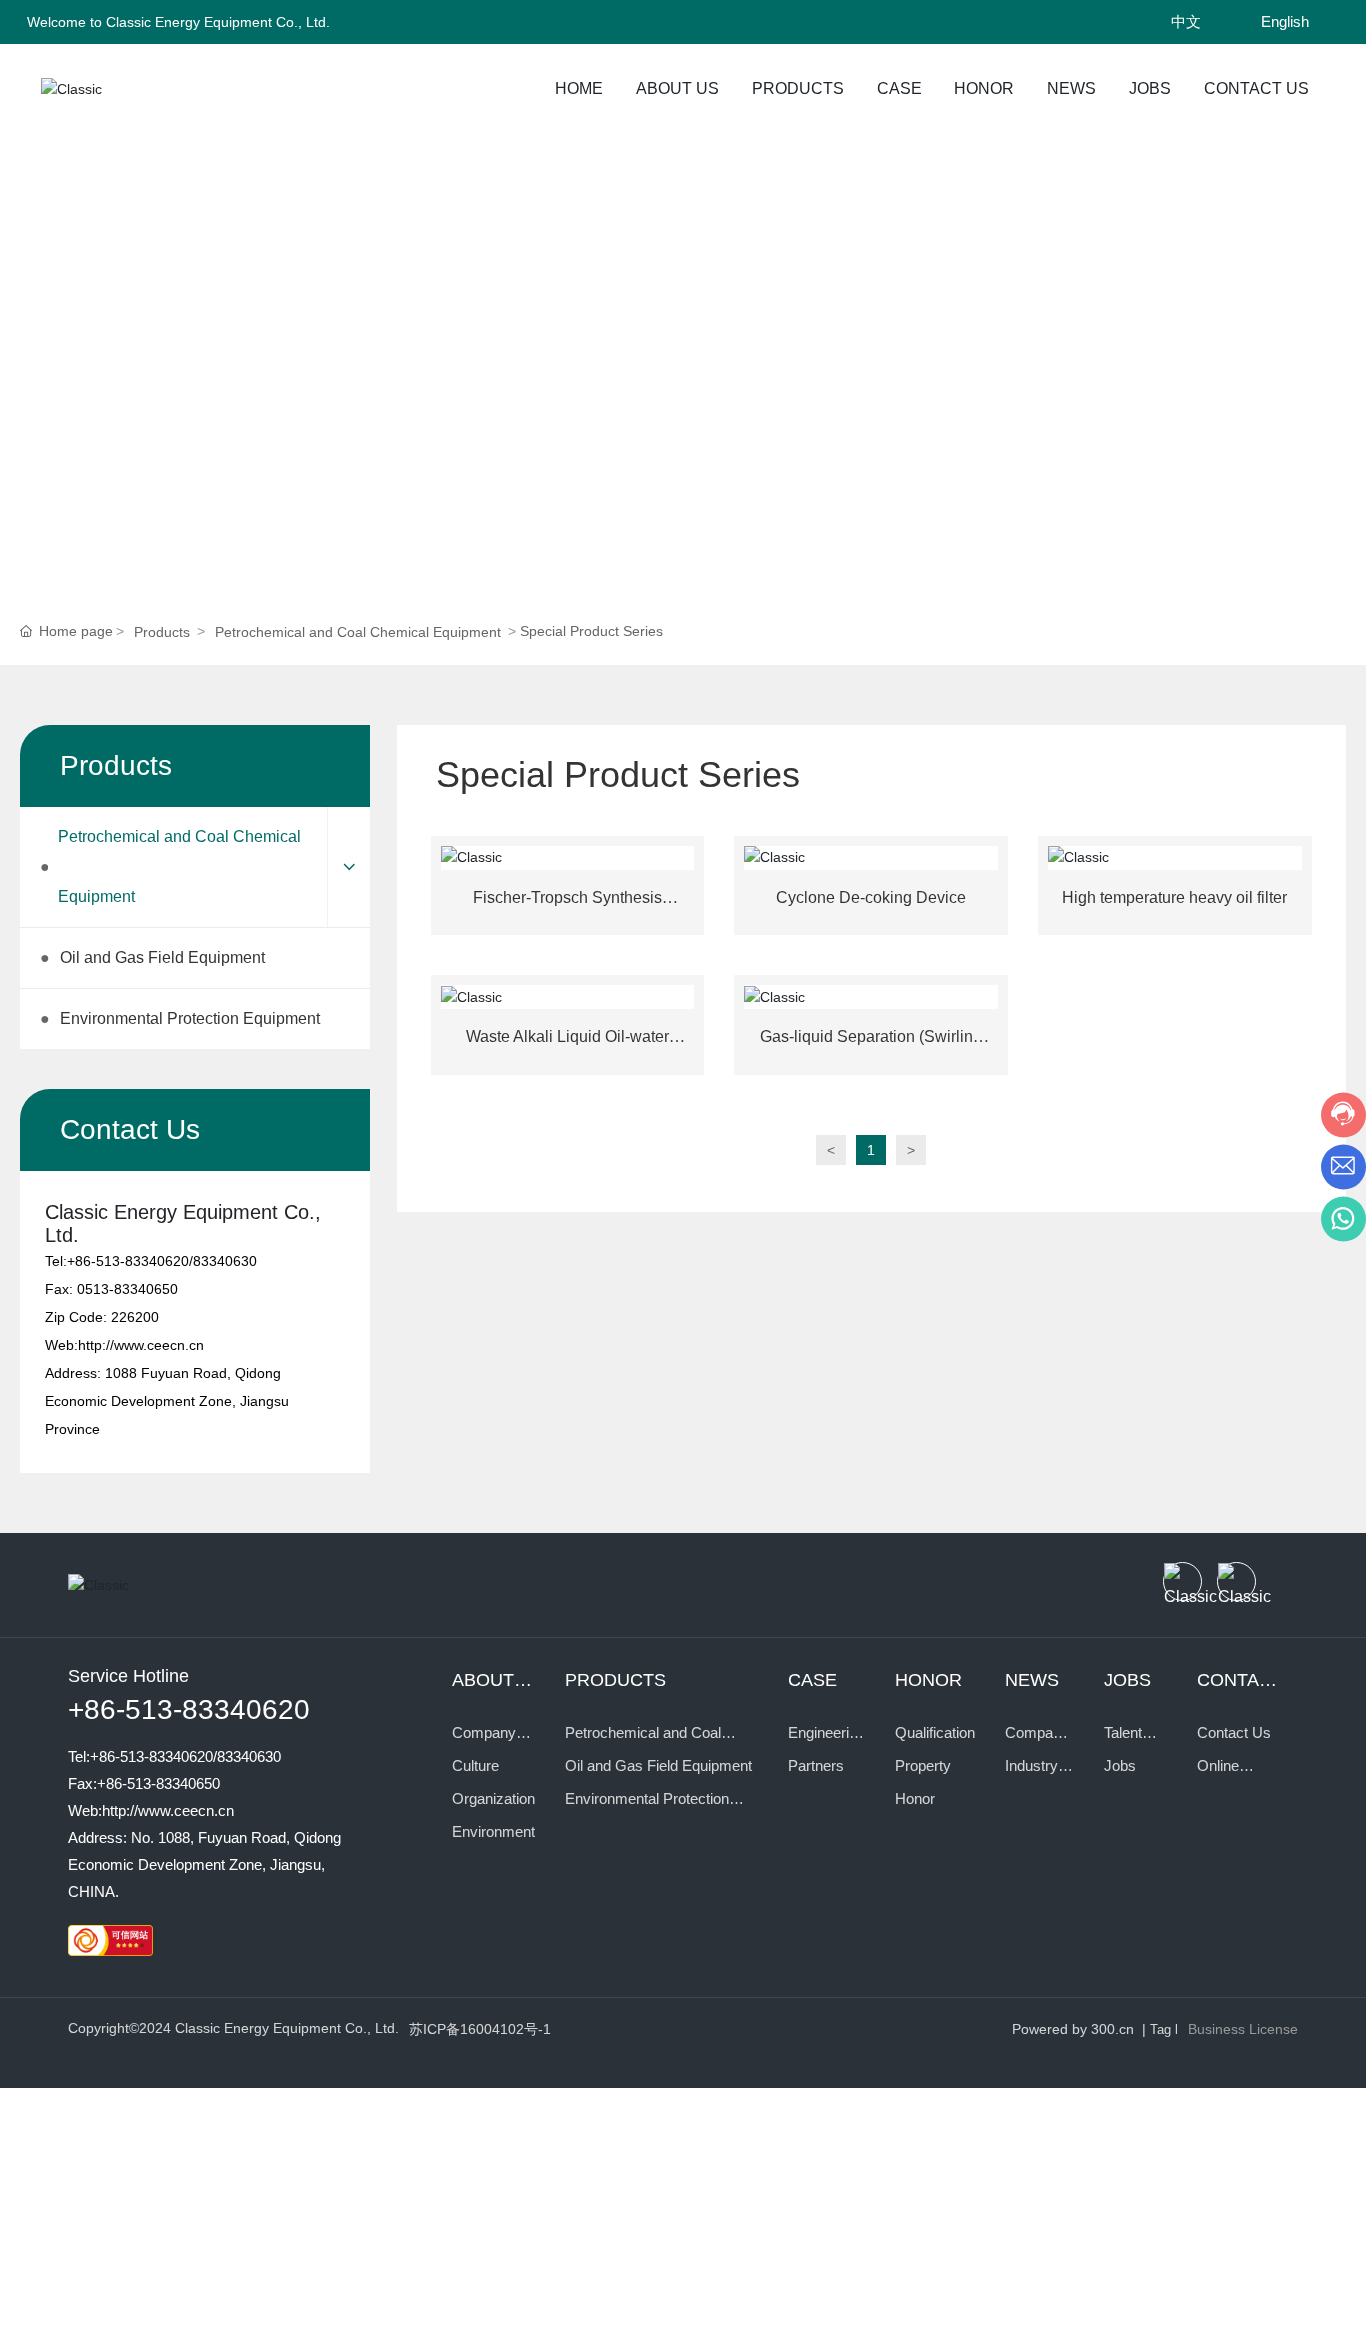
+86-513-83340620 (128, 1261)
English (1285, 21)
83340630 (225, 1261)
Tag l (1164, 2029)
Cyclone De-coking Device (871, 897)
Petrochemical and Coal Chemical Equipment (358, 632)
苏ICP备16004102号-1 (480, 2029)
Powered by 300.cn (1073, 2029)
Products (139, 321)
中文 (1186, 21)
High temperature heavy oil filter (1174, 897)
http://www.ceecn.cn (141, 1345)
